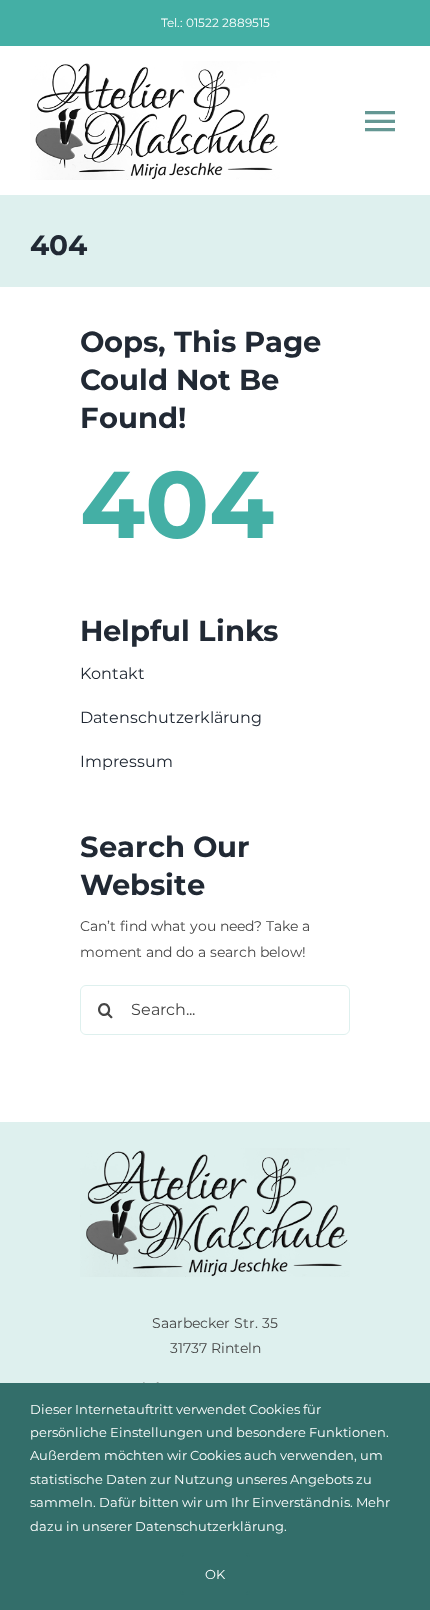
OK (215, 1574)
